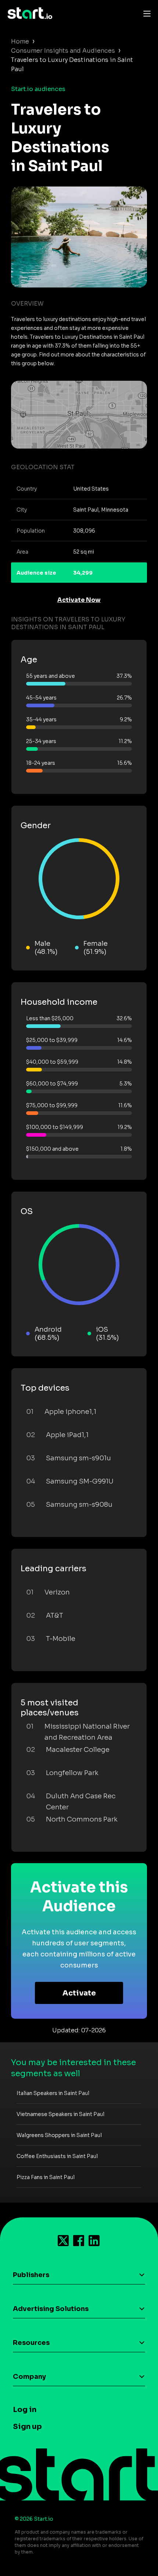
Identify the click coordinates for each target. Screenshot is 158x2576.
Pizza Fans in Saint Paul (46, 2177)
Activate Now (79, 600)
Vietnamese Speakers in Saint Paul (60, 2114)
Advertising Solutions (51, 2309)
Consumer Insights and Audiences (63, 51)
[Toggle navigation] (145, 13)
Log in (25, 2410)
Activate (79, 1993)
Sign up (27, 2427)
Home (20, 41)
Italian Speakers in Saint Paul (53, 2093)
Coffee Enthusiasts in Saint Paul (57, 2156)
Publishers (31, 2275)
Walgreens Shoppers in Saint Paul (59, 2135)
